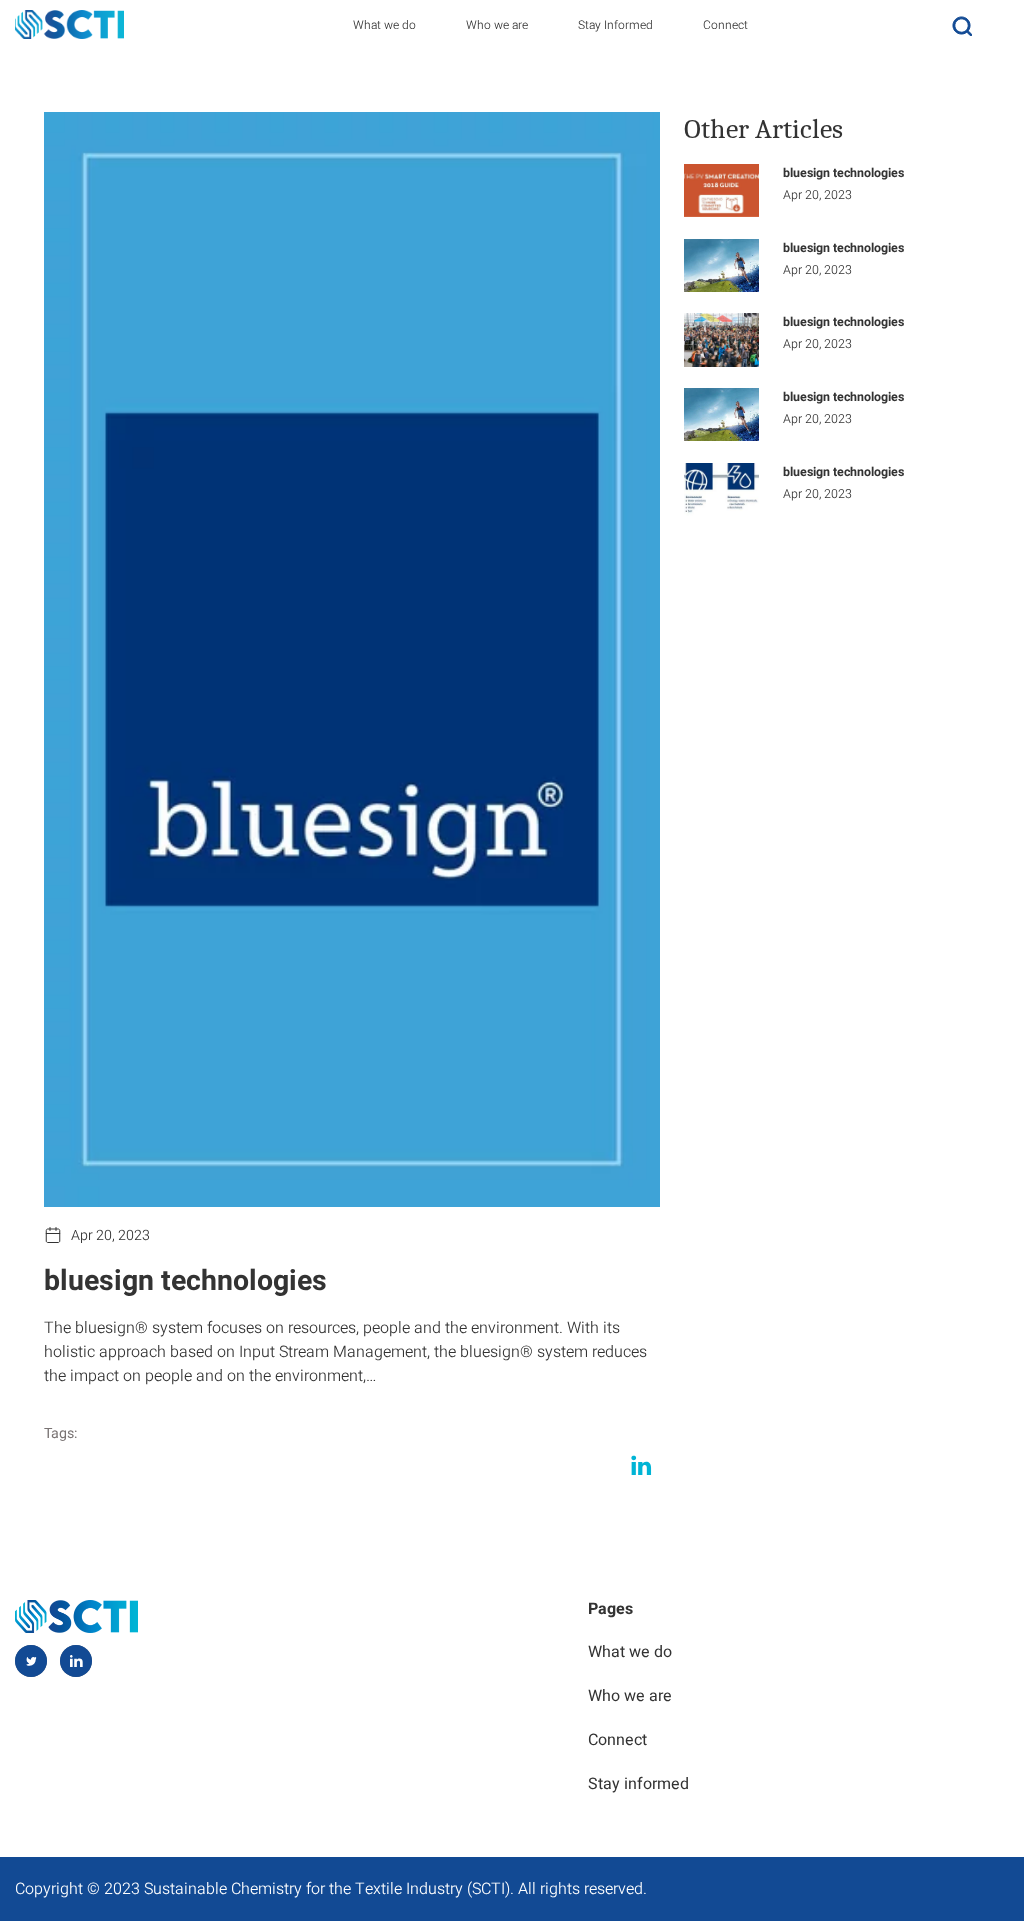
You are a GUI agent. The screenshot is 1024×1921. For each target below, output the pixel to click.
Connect (725, 25)
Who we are (497, 25)
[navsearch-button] (962, 24)
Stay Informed (615, 25)
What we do (384, 25)
